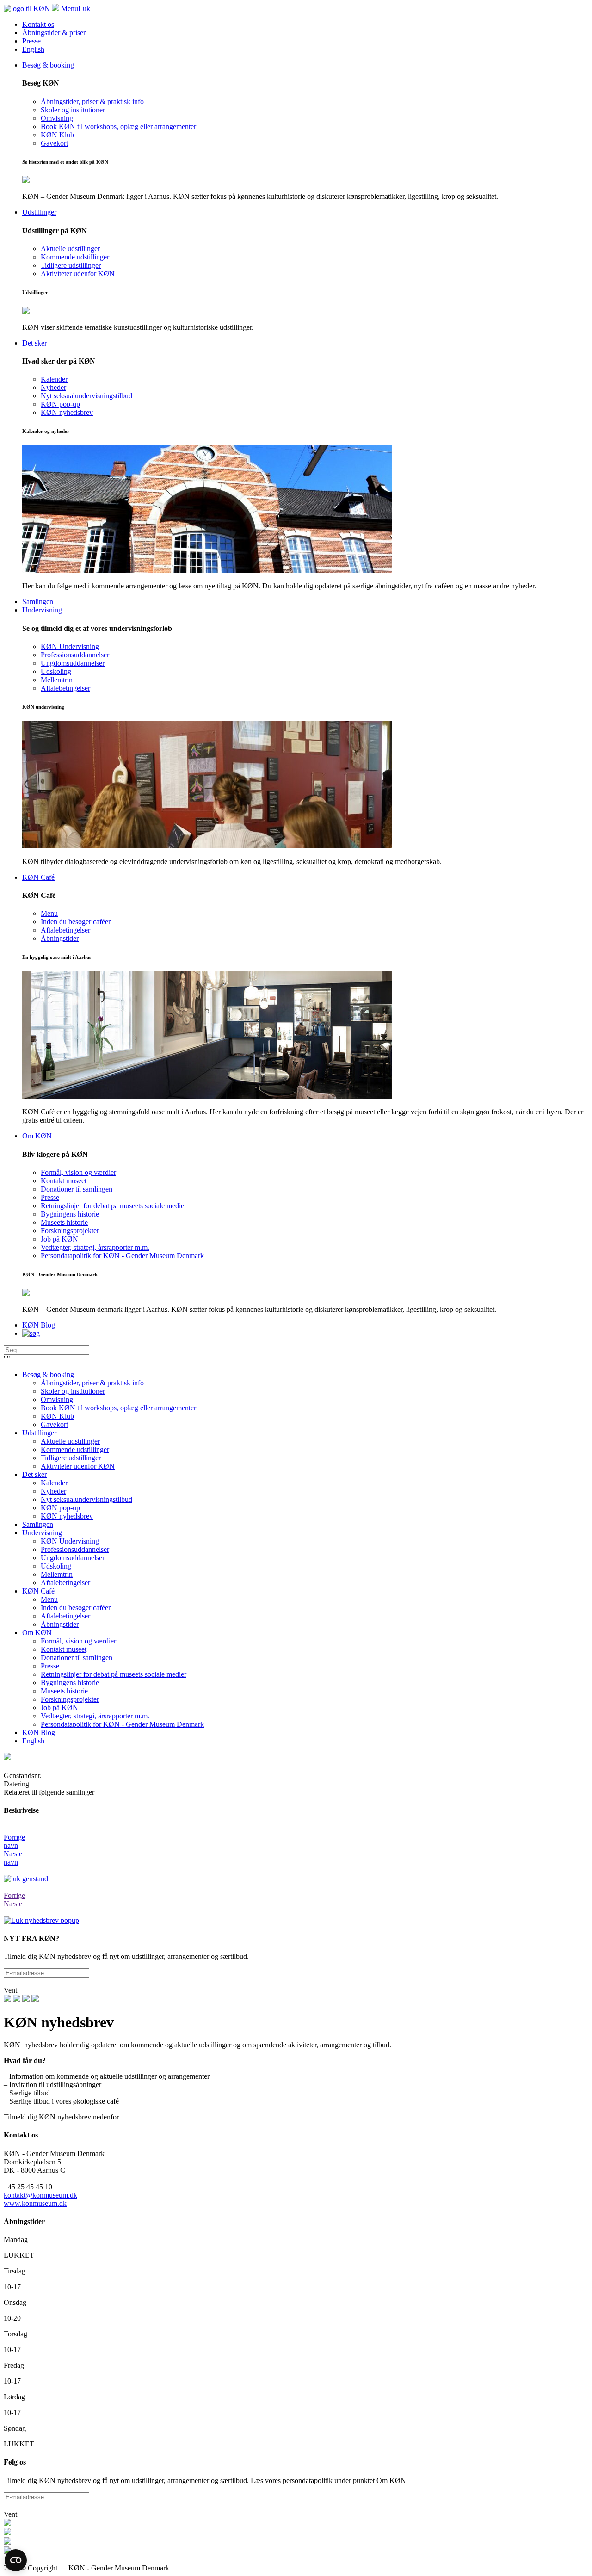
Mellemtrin (57, 1574)
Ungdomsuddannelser (73, 1558)
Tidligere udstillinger (71, 1458)
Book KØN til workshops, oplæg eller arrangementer (118, 1408)
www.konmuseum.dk (35, 2203)
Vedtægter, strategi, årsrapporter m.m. (95, 1716)
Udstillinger (39, 1433)
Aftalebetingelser (65, 1583)
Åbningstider (60, 1624)
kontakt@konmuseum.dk (40, 2195)
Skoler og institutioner (73, 1391)
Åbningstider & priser (54, 33)
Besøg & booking (48, 1374)
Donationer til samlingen (77, 1658)
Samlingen (38, 1524)
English (33, 49)
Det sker (34, 1474)
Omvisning (57, 1399)
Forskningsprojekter (70, 1699)
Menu (49, 1599)
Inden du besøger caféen (76, 1608)
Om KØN (37, 1633)
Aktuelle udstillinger (70, 1441)
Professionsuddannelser (75, 1549)
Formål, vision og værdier (78, 1641)
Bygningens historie (70, 1683)
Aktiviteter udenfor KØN (78, 1466)
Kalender (54, 1483)
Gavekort (54, 1424)
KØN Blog (39, 1733)
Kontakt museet (64, 1649)
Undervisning (42, 1533)
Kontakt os (38, 24)
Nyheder (53, 1491)
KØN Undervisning (70, 1541)
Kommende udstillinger (75, 1449)
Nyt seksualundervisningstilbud (86, 1499)
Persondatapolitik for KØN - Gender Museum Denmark (122, 1724)
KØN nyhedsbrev (67, 1516)
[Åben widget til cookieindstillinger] (16, 2560)
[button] (296, 1837)
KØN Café (38, 1591)
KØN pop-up (60, 1508)
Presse (31, 41)
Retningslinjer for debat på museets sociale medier (114, 1674)
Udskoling (56, 1566)
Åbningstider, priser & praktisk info (92, 1383)
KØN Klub (57, 1416)
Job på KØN (59, 1708)
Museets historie (64, 1691)
